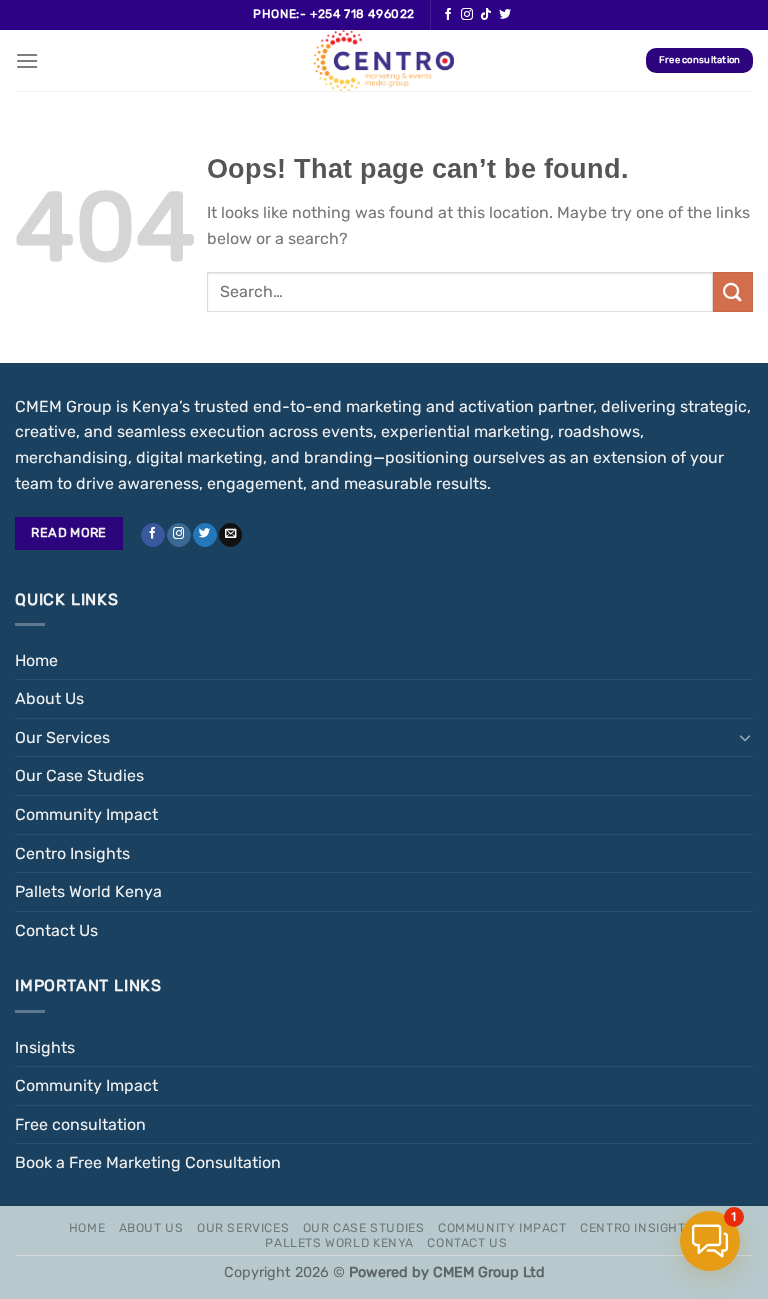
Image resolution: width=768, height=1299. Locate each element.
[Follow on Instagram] (467, 15)
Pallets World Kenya (88, 891)
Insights (45, 1047)
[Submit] (733, 291)
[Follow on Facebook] (448, 15)
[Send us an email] (231, 535)
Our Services (62, 737)
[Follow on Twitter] (505, 15)
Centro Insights (72, 853)
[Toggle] (745, 737)
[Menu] (27, 60)
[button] (710, 1241)
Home (36, 660)
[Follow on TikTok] (486, 15)
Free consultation (80, 1124)
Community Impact (86, 814)
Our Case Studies (79, 775)
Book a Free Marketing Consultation (148, 1162)
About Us (49, 698)
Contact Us (56, 930)
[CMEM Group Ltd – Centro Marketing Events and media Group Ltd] (384, 60)
